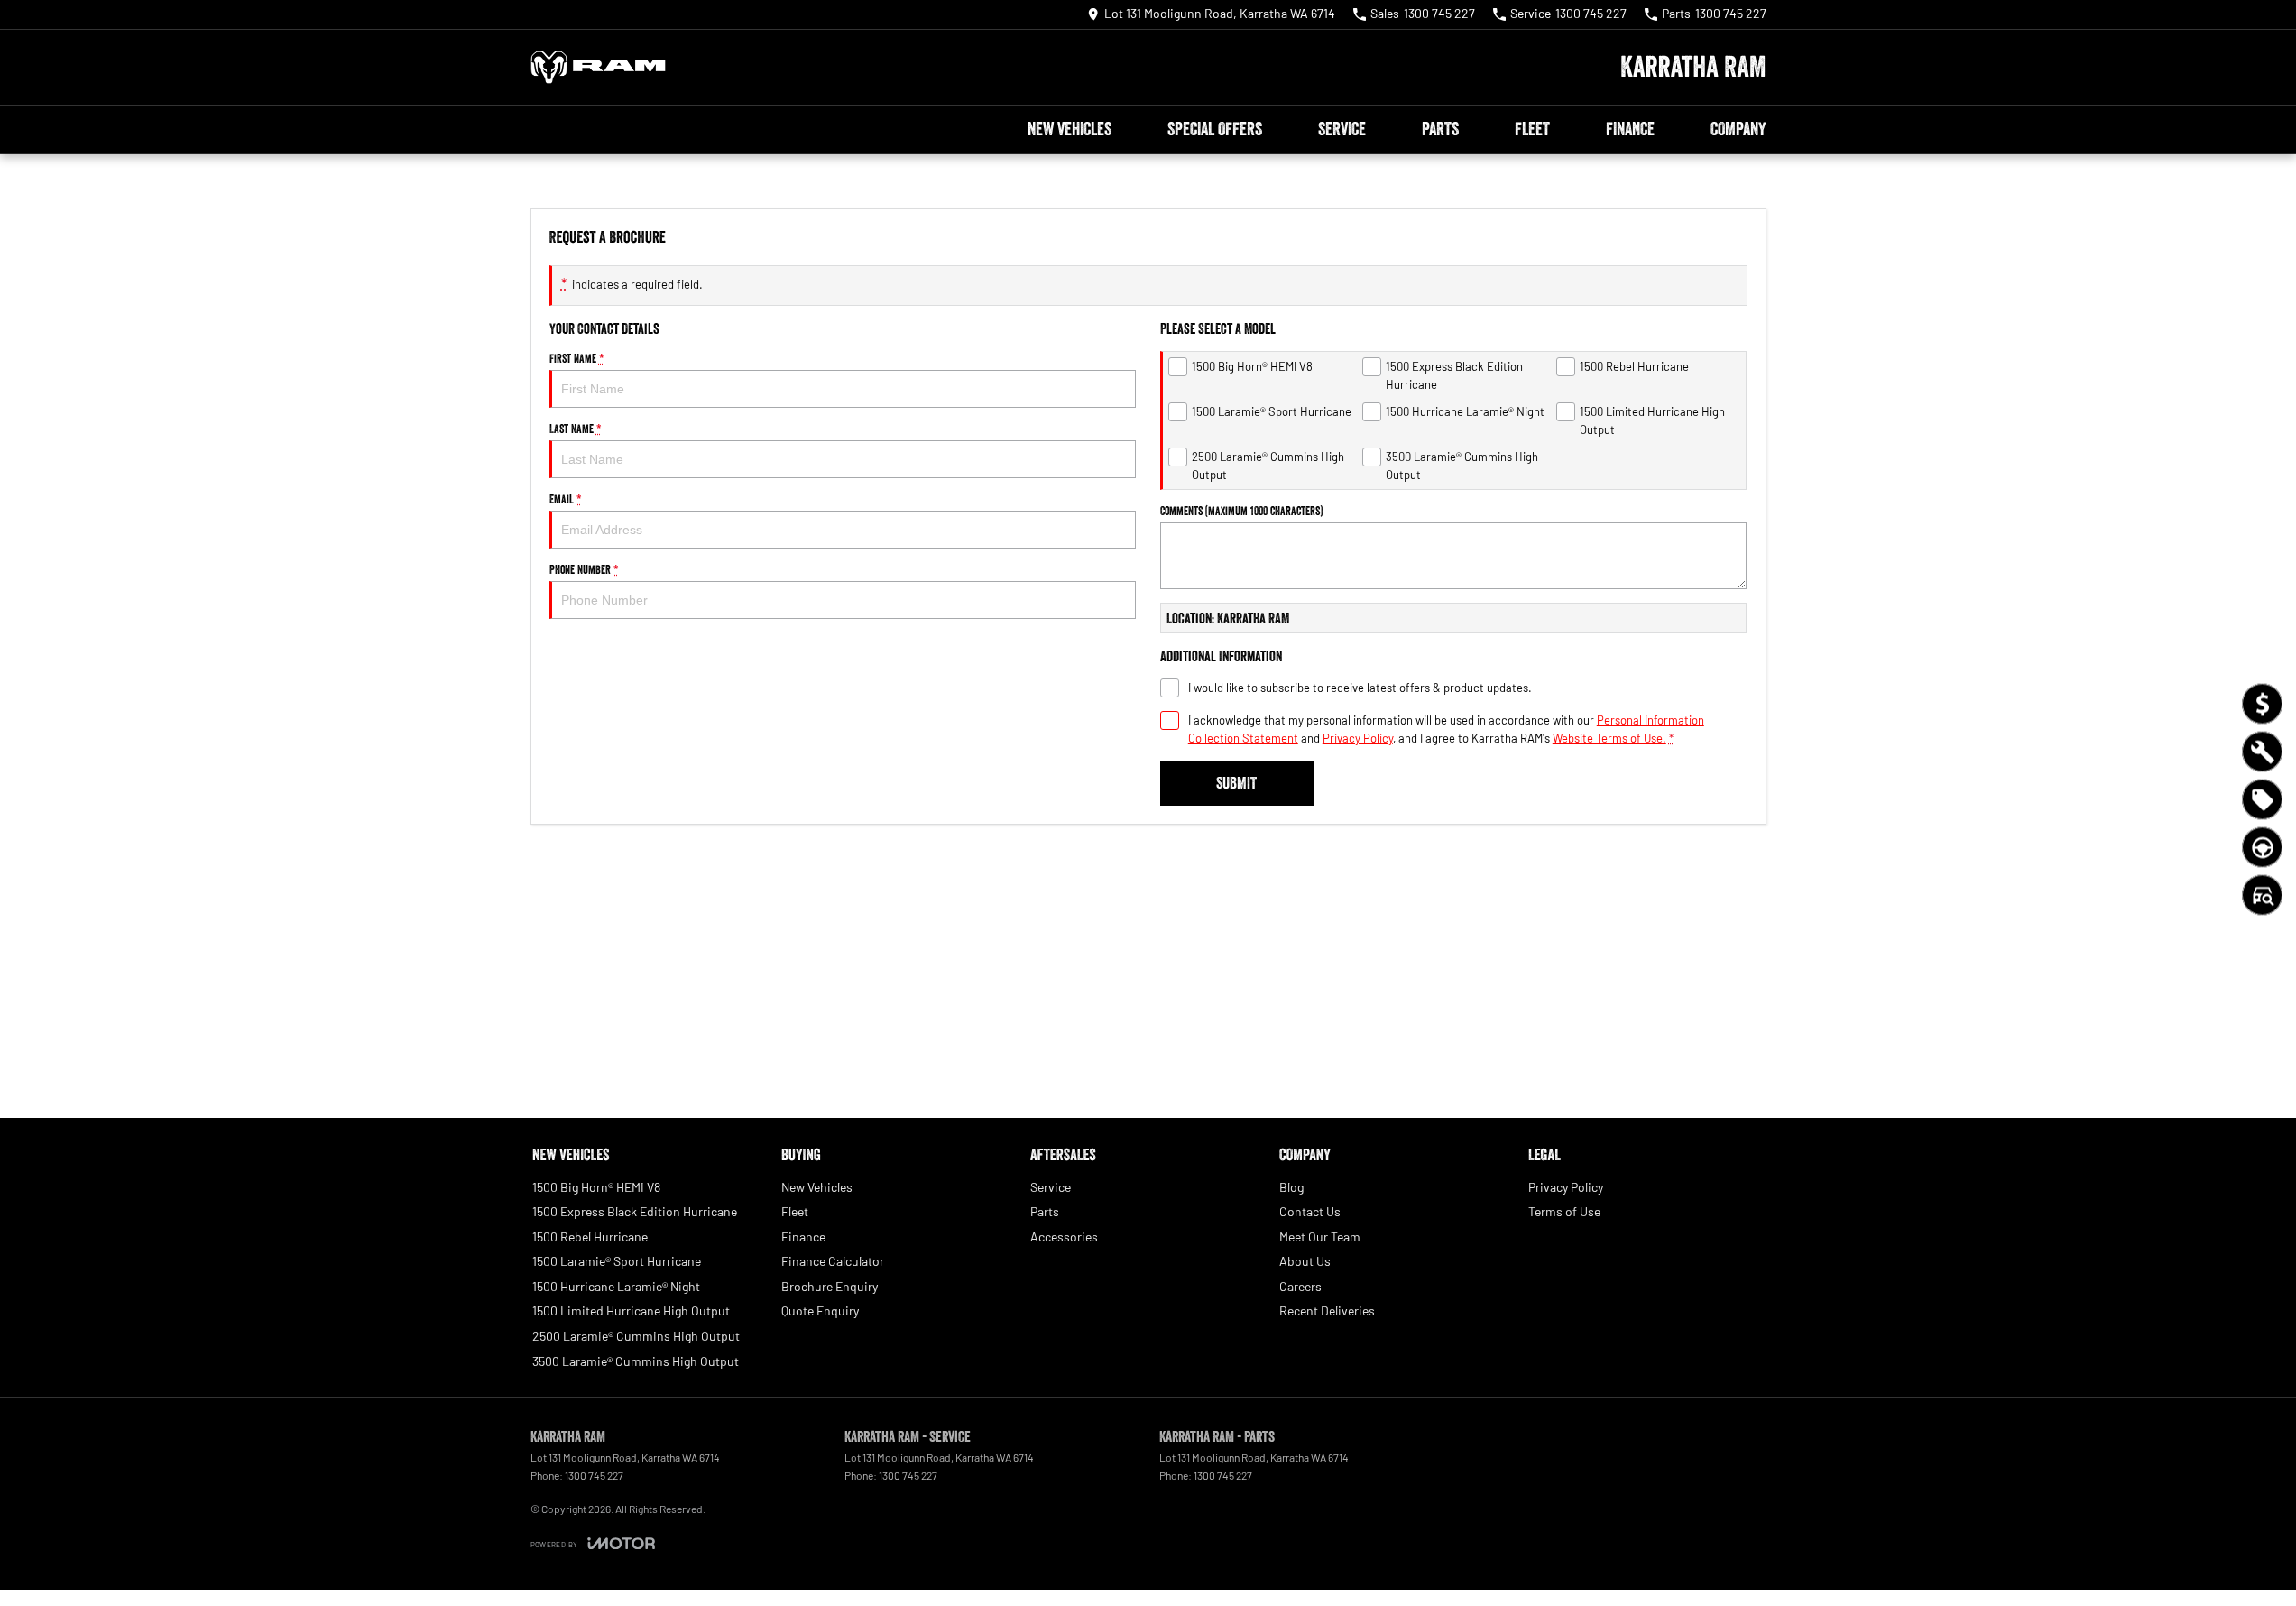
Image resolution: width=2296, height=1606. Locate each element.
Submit (1236, 783)
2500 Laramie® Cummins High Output (636, 1336)
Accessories (1064, 1237)
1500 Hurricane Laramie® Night (616, 1286)
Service (1342, 129)
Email (566, 499)
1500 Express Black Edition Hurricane (635, 1211)
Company (1738, 129)
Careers (1300, 1286)
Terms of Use (1564, 1211)
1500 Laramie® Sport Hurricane (617, 1261)
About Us (1305, 1261)
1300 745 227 (594, 1475)
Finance (1630, 129)
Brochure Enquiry (830, 1286)
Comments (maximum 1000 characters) (1241, 511)
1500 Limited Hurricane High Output (631, 1311)
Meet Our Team (1320, 1237)
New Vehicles (1070, 129)
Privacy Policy (1358, 738)
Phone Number (584, 569)
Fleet (1532, 129)
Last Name (576, 429)
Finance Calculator (833, 1261)
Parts (1440, 129)
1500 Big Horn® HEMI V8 (596, 1187)
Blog (1291, 1187)
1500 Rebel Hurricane (590, 1237)
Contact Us (1310, 1211)
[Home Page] (598, 67)
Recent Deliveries (1327, 1311)
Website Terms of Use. (1609, 738)
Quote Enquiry (820, 1311)
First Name (577, 358)
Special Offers (1215, 129)
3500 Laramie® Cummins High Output (636, 1361)
